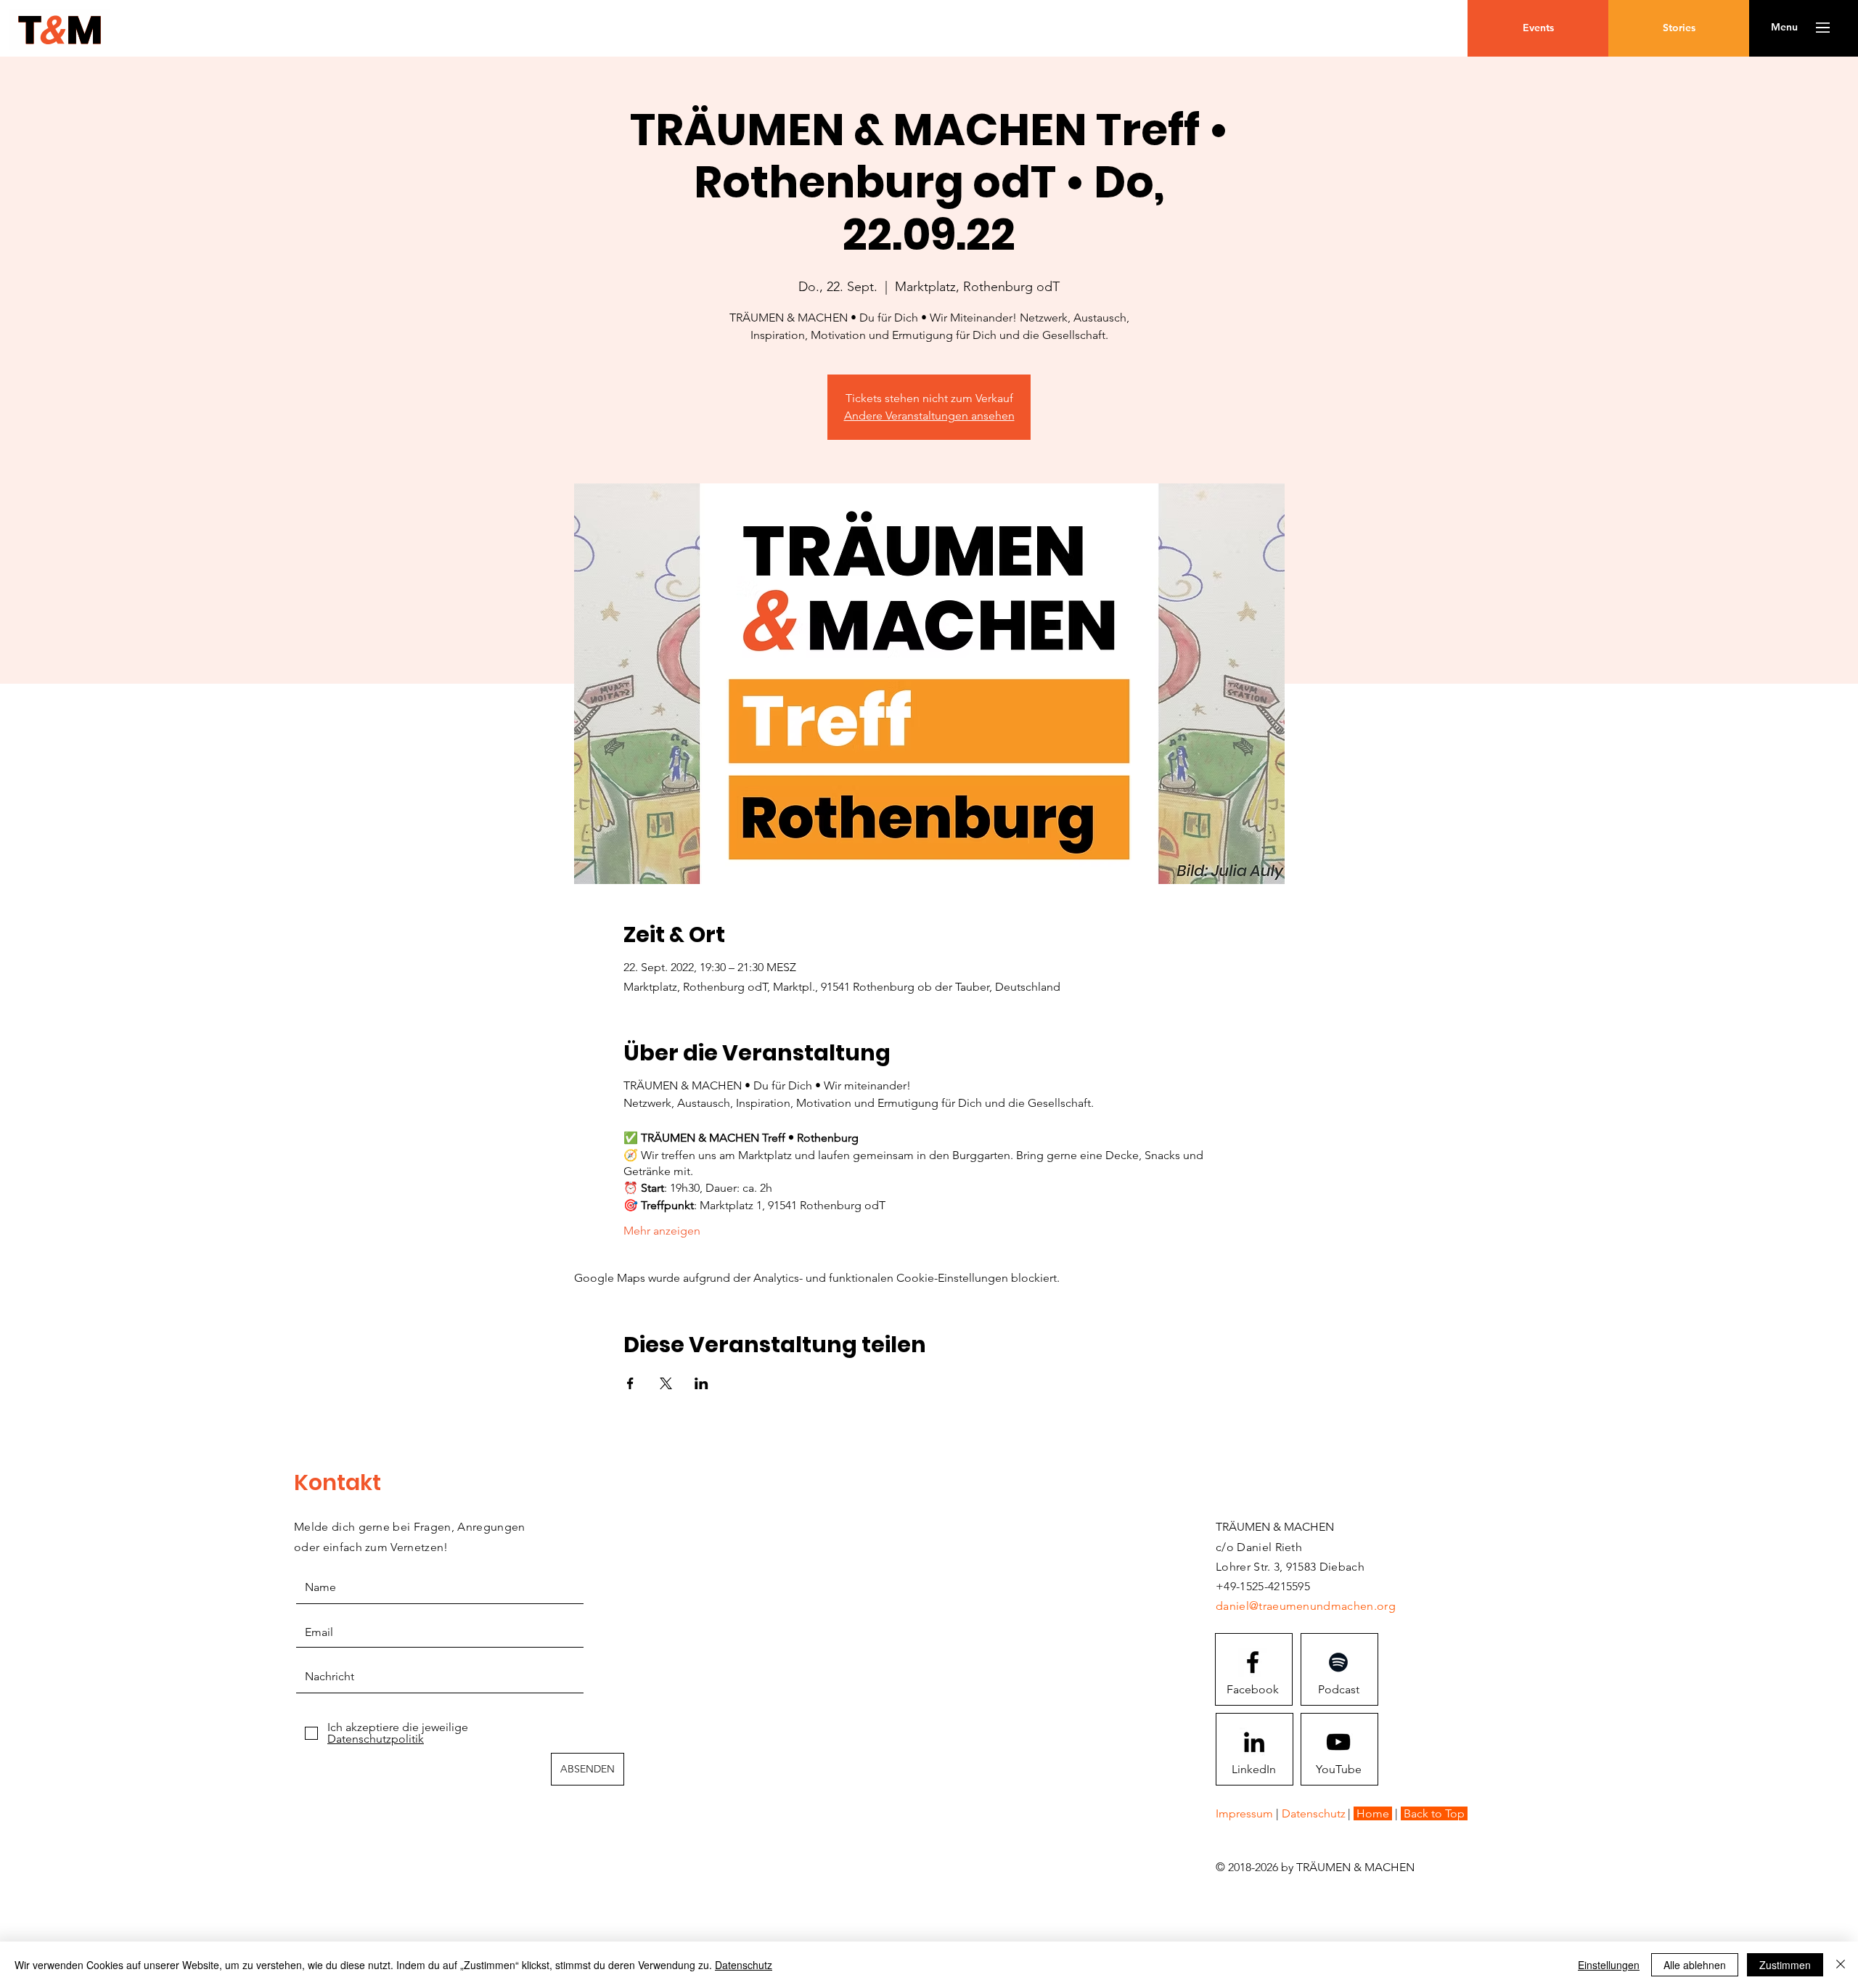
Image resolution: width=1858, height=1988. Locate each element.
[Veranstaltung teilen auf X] (666, 1383)
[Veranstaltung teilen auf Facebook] (630, 1383)
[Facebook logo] (1253, 1662)
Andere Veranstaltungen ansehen (929, 416)
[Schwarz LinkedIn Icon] (1254, 1742)
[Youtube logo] (1338, 1742)
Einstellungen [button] (1609, 1965)
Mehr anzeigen (662, 1231)
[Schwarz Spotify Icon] (1338, 1662)
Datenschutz (744, 1965)
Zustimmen (1785, 1965)
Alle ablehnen (1695, 1965)
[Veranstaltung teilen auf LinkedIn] (701, 1383)
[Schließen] (1841, 1965)
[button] (1784, 28)
